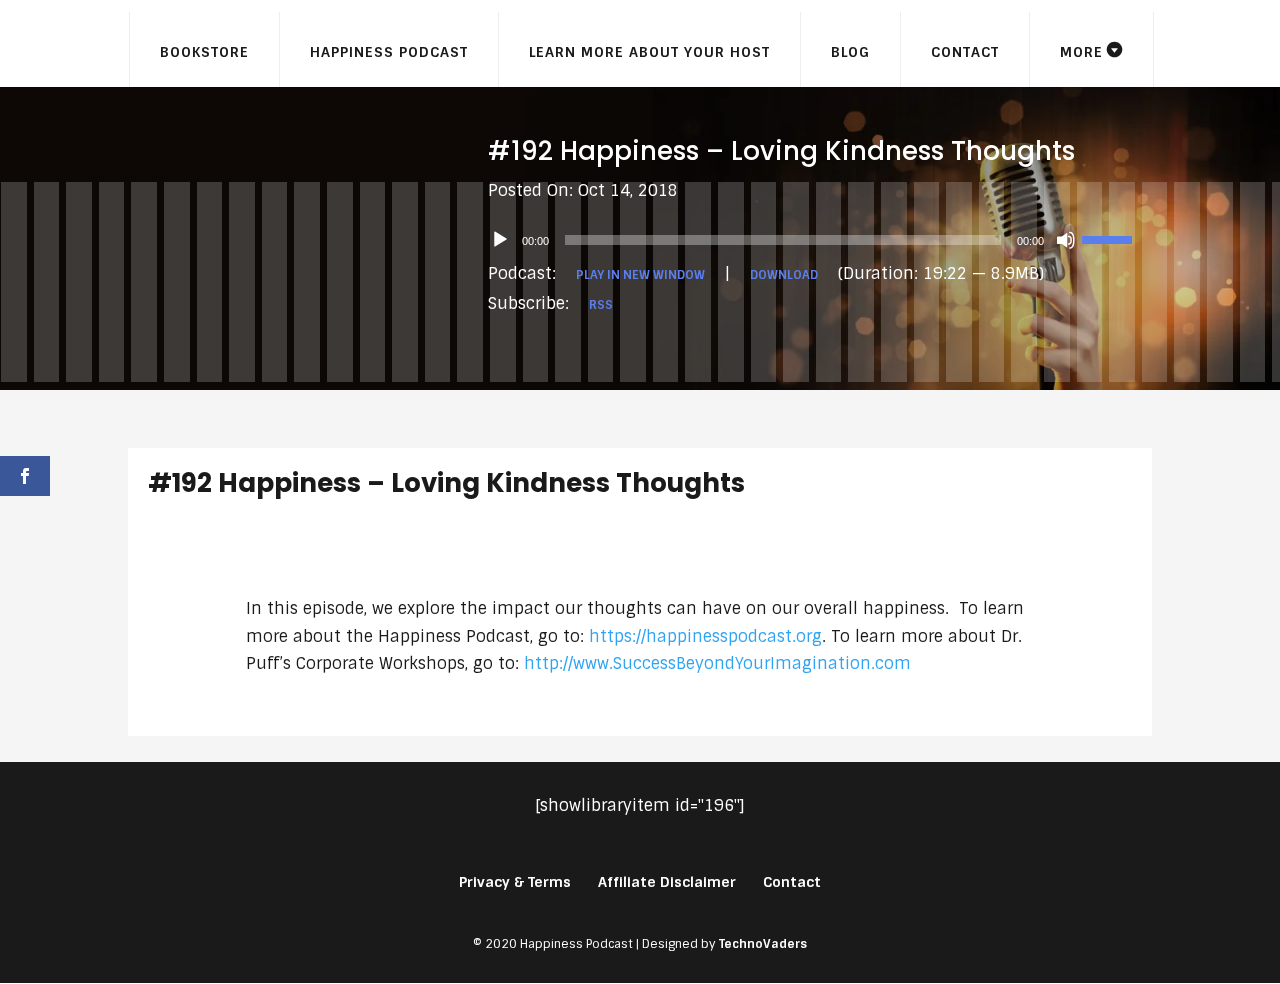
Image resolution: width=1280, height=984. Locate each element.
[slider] (1110, 238)
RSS (601, 305)
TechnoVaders (763, 944)
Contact (965, 52)
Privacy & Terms (515, 882)
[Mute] (1066, 240)
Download (784, 275)
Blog (850, 52)
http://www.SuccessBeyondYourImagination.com (717, 663)
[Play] (500, 240)
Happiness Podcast (389, 52)
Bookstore (204, 52)
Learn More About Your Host (649, 52)
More (1081, 52)
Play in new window (640, 275)
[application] (820, 240)
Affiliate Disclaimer (667, 882)
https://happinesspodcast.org (705, 636)
